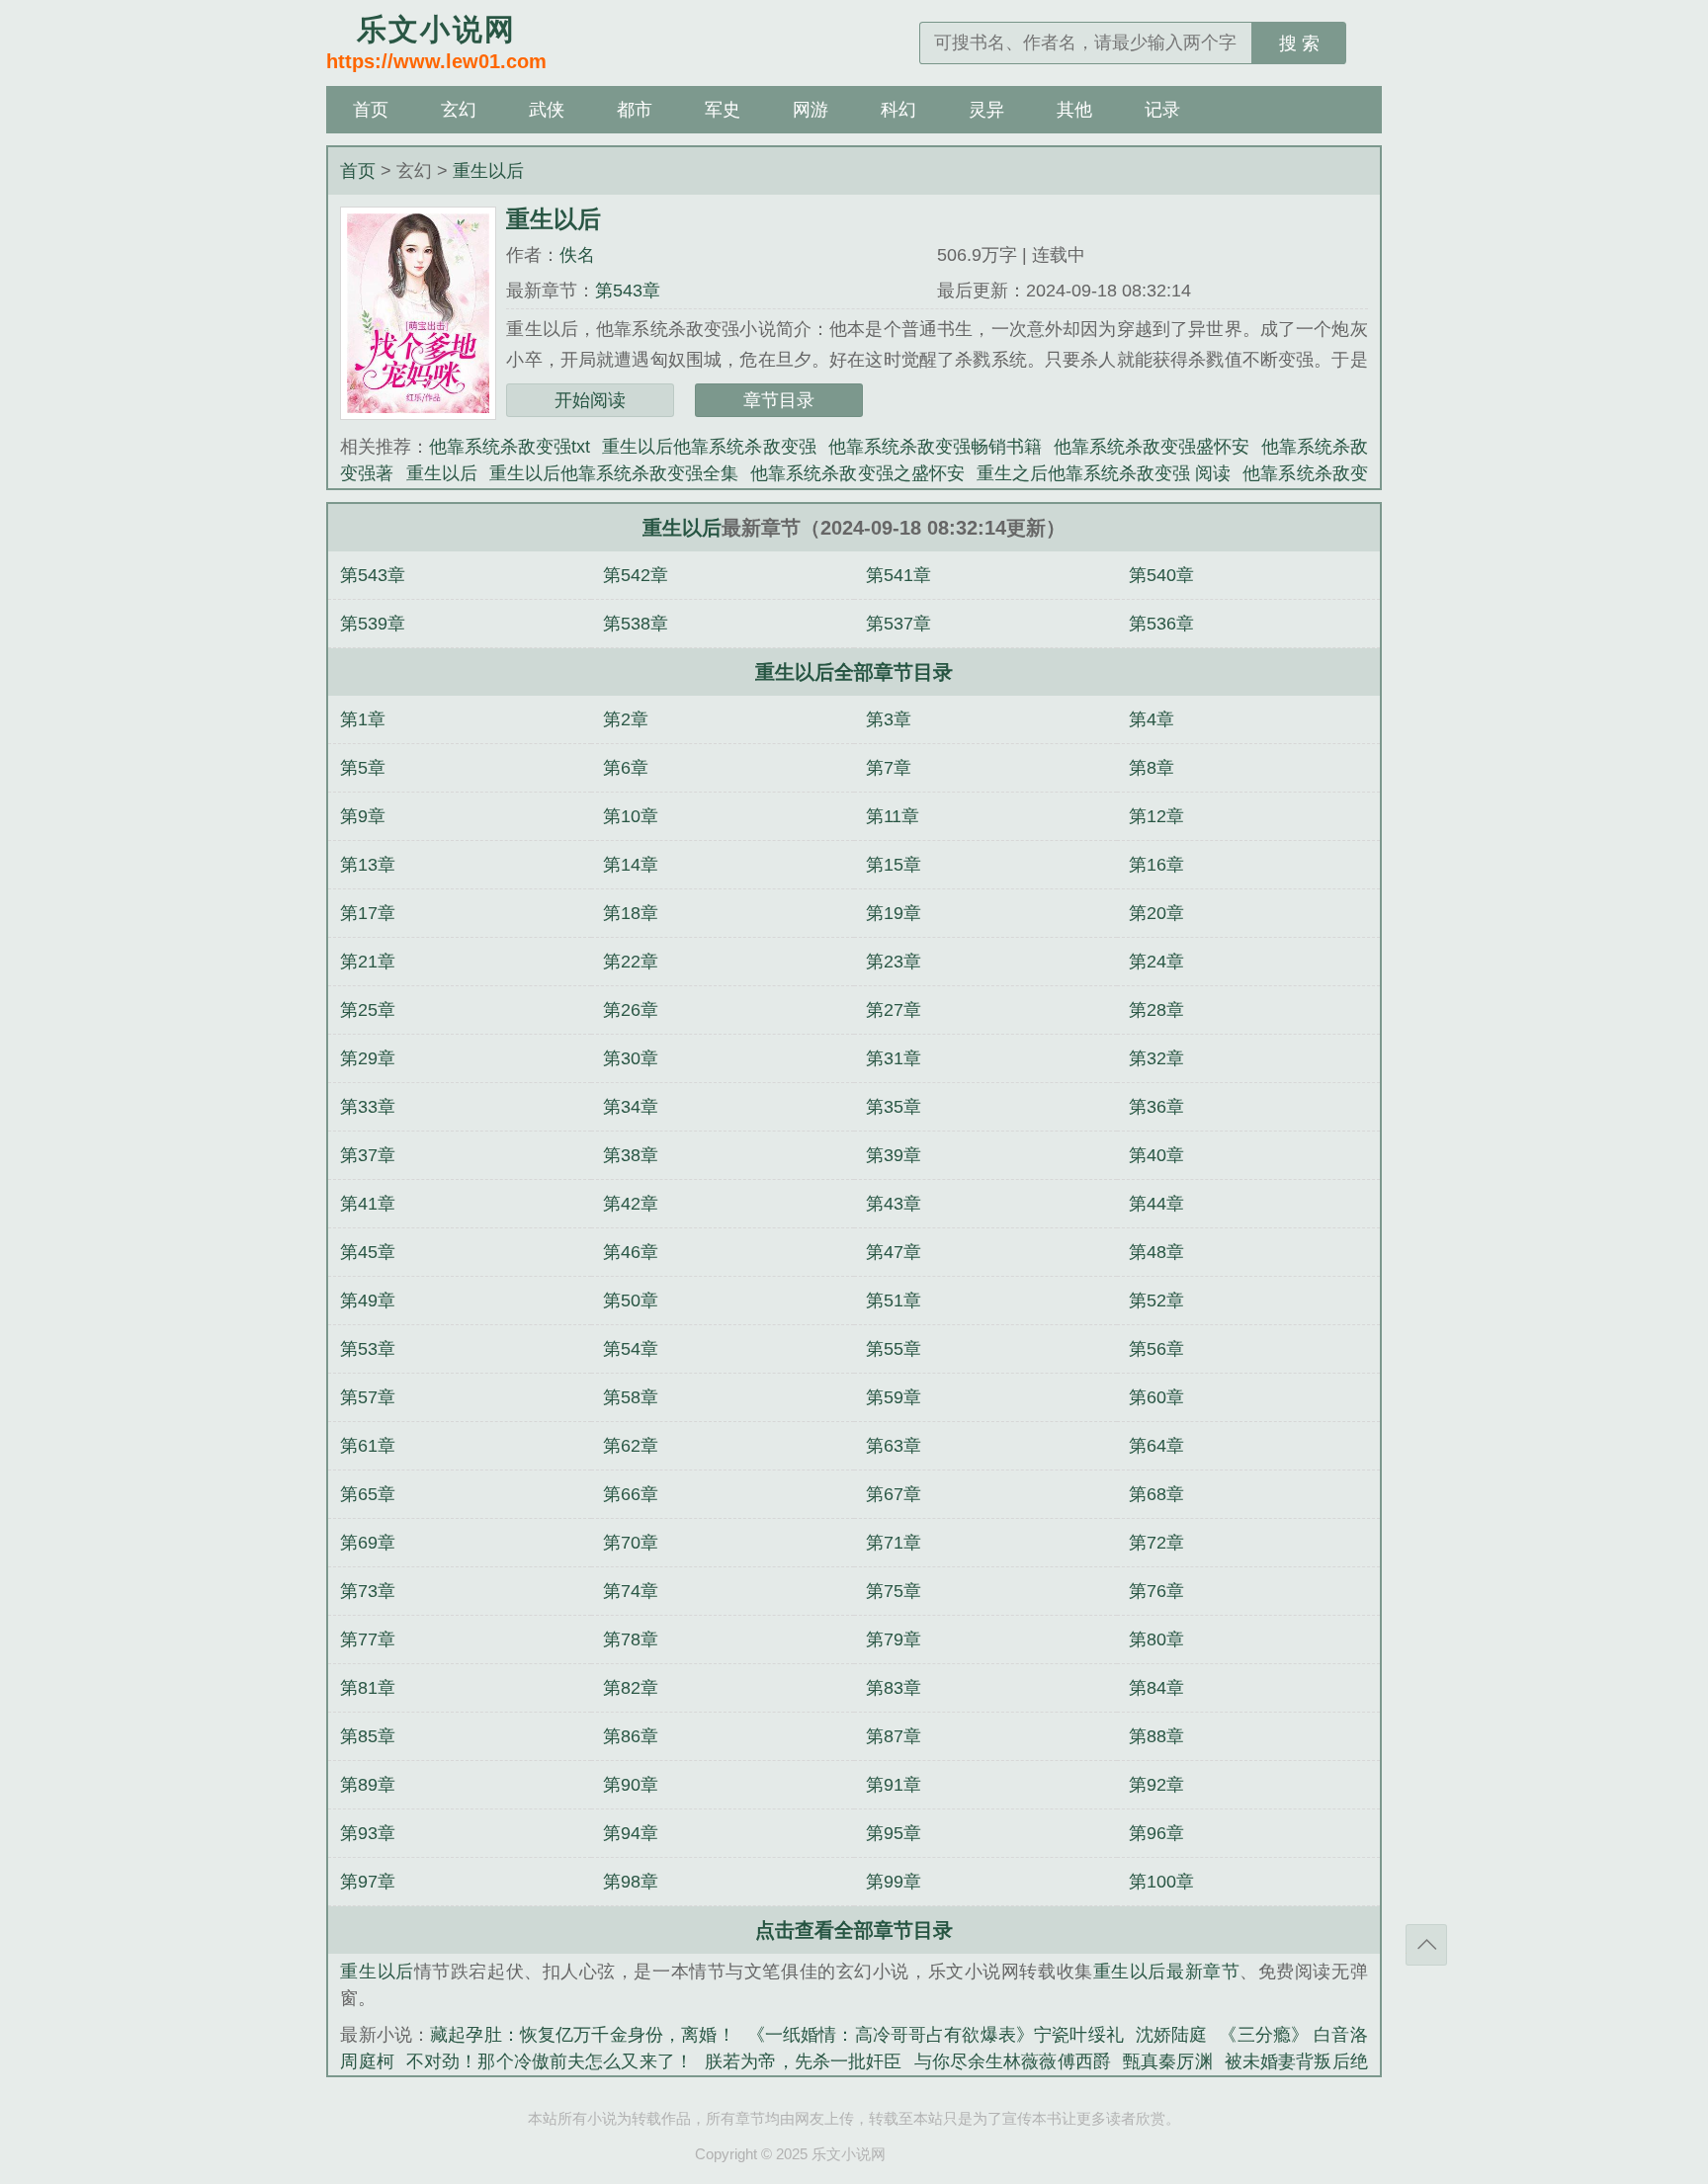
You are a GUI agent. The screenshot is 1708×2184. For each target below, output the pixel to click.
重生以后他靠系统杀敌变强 (709, 447)
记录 (1162, 110)
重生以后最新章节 (1167, 1972)
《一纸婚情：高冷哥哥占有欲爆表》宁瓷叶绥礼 (936, 2035)
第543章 (628, 291)
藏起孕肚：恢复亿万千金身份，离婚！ (583, 2035)
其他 (1074, 110)
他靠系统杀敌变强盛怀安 (1152, 447)
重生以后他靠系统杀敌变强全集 (614, 473)
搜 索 (1299, 43)
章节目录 (779, 400)
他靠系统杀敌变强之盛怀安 (857, 473)
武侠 (547, 110)
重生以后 (488, 171)
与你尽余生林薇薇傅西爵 (1013, 2061)
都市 (635, 110)
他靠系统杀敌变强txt (510, 447)
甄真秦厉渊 (1168, 2061)
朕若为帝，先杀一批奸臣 (804, 2061)
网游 (811, 110)
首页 (371, 110)
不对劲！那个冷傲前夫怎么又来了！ (550, 2061)
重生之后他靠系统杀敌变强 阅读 (1104, 473)
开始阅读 (590, 400)
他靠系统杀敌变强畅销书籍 (935, 447)
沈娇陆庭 (1172, 2035)
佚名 (577, 255)
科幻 (898, 110)
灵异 (986, 110)
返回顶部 (1426, 1945)
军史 (723, 110)
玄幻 (459, 110)
